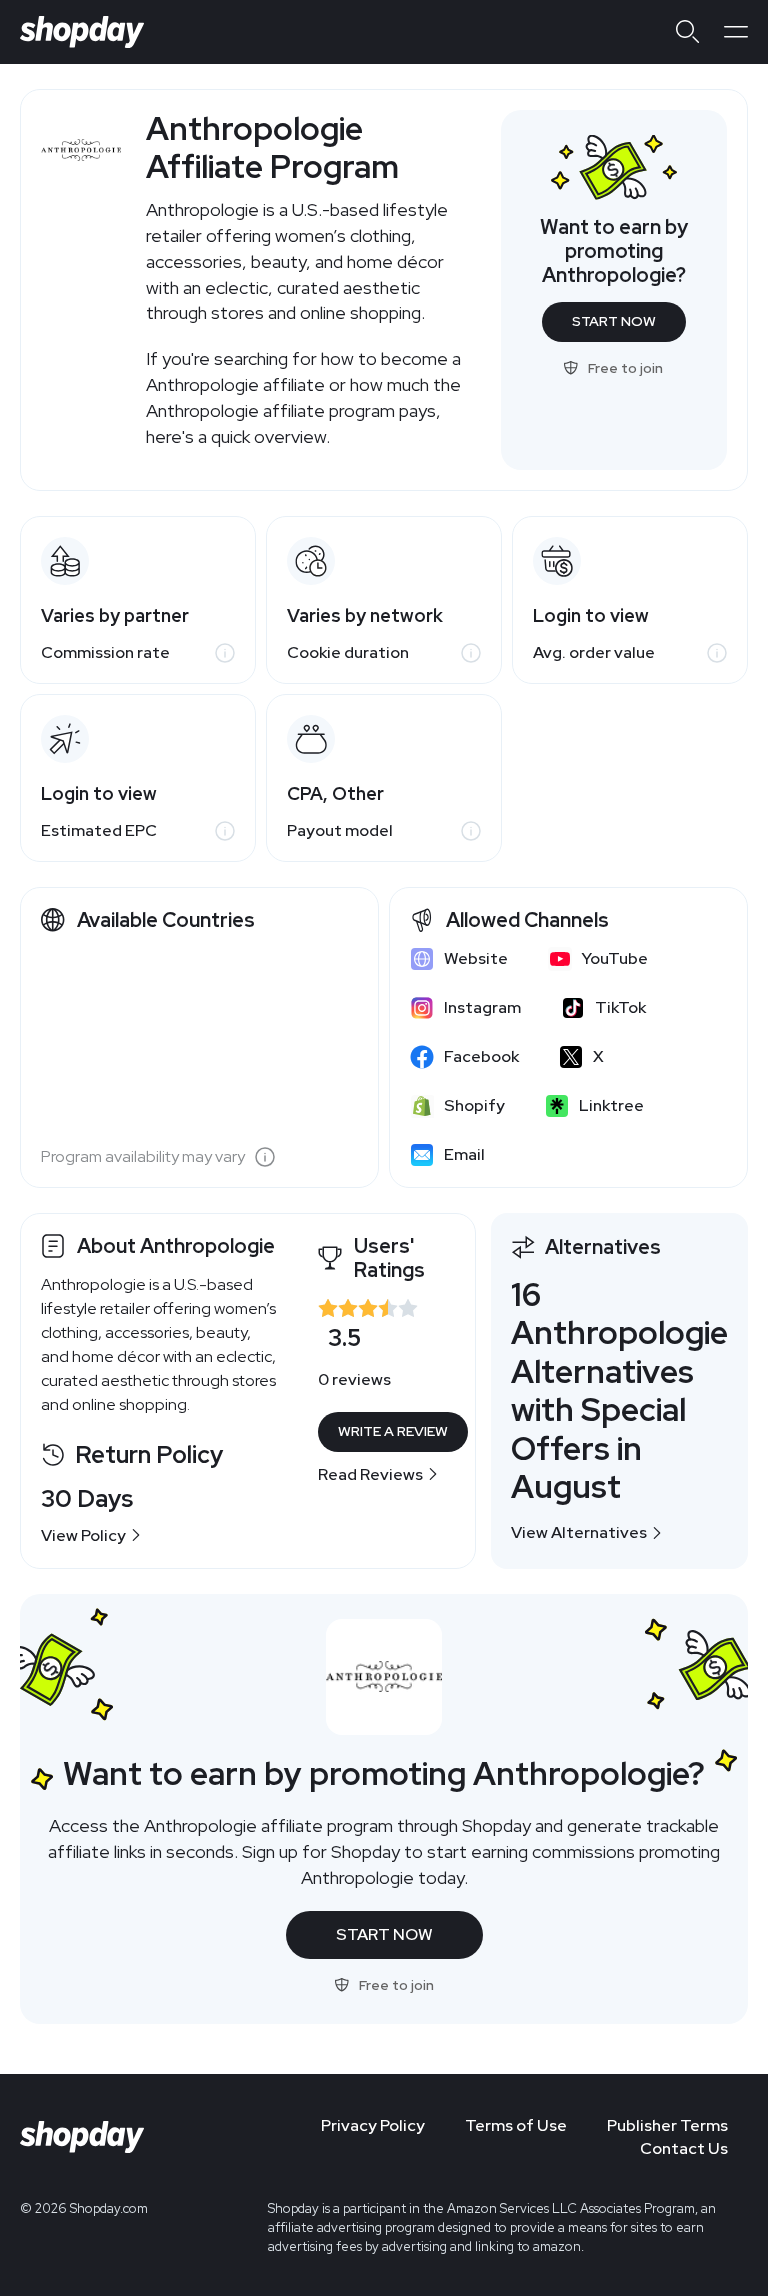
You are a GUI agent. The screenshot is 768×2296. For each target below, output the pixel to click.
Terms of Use (516, 2125)
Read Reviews (370, 1474)
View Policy (83, 1535)
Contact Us (684, 2148)
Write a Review (393, 1431)
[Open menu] (736, 32)
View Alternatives (579, 1532)
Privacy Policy (373, 2125)
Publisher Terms (667, 2125)
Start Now (614, 321)
